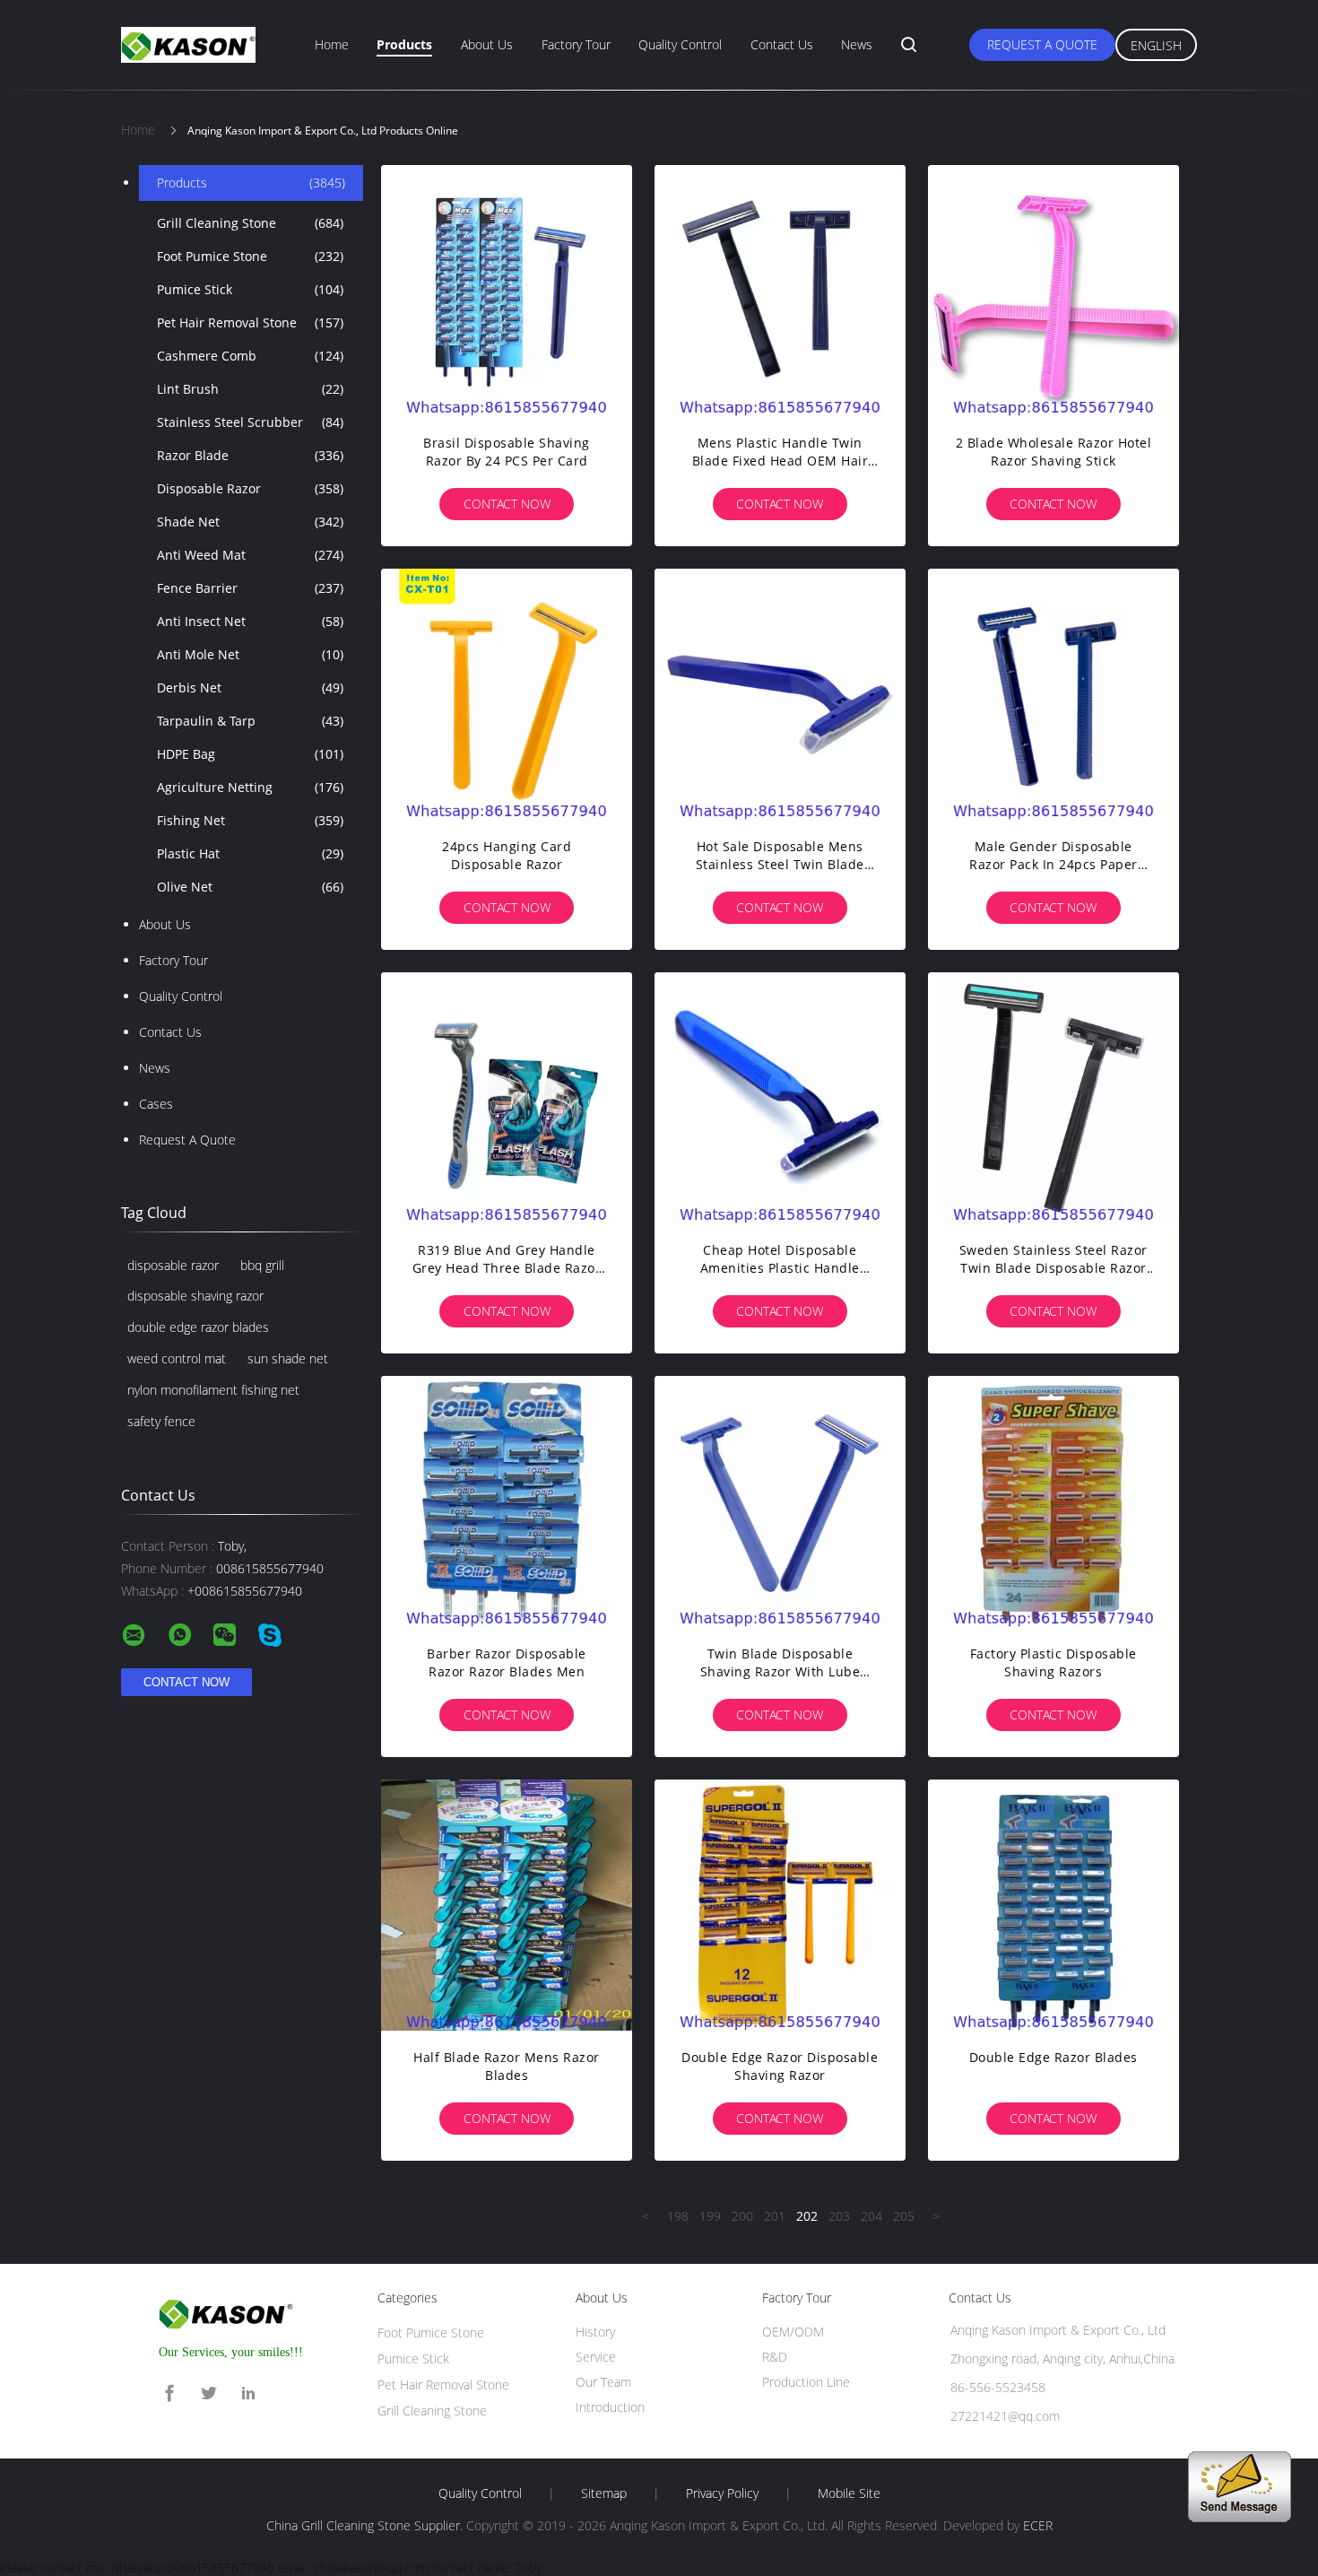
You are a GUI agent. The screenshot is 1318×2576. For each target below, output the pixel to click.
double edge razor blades (198, 1327)
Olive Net (250, 887)
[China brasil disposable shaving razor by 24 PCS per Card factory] (507, 291)
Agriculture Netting (250, 787)
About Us (487, 44)
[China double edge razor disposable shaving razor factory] (780, 1905)
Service (596, 2357)
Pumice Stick (250, 289)
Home (332, 44)
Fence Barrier (250, 588)
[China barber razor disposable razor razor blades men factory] (507, 1501)
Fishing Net (250, 820)
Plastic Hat (250, 853)
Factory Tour (576, 44)
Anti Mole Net (250, 654)
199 (710, 2216)
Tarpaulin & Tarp (250, 721)
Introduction (610, 2407)
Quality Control (680, 44)
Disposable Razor (250, 488)
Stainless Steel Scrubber (250, 422)
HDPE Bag (250, 754)
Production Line (806, 2382)
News (857, 44)
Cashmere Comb (250, 356)
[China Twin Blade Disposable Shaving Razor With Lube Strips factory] (780, 1501)
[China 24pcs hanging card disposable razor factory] (507, 694)
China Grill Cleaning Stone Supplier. (366, 2525)
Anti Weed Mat (250, 555)
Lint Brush (250, 389)
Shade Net (250, 522)
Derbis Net (250, 688)
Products (404, 44)
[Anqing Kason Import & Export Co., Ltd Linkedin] (248, 2393)
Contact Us (782, 44)
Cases (156, 1104)
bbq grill (262, 1265)
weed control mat (177, 1358)
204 (871, 2216)
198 (678, 2216)
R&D (775, 2357)
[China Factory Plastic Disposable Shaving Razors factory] (1054, 1501)
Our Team (603, 2382)
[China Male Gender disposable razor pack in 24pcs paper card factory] (1054, 694)
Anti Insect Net (250, 621)
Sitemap (604, 2493)
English (1156, 45)
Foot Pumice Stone (250, 256)
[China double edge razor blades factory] (1054, 1905)
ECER (1038, 2525)
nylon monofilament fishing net (213, 1390)
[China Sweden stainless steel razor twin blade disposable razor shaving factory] (1054, 1098)
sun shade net (288, 1358)
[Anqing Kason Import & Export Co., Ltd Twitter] (209, 2393)
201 (775, 2216)
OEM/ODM (793, 2332)
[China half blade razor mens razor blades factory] (507, 1905)
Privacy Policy (722, 2493)
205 (904, 2216)
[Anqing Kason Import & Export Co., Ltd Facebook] (169, 2393)
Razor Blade (250, 455)
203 (839, 2216)
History (595, 2332)
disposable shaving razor (195, 1296)
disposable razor (173, 1265)
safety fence (161, 1421)
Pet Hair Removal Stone (250, 322)
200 (742, 2216)
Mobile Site (849, 2493)
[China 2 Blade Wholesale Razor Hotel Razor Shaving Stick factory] (1054, 291)
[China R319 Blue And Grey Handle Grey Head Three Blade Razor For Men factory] (507, 1098)
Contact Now (507, 504)
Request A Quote (1042, 44)
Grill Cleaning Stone (250, 223)
